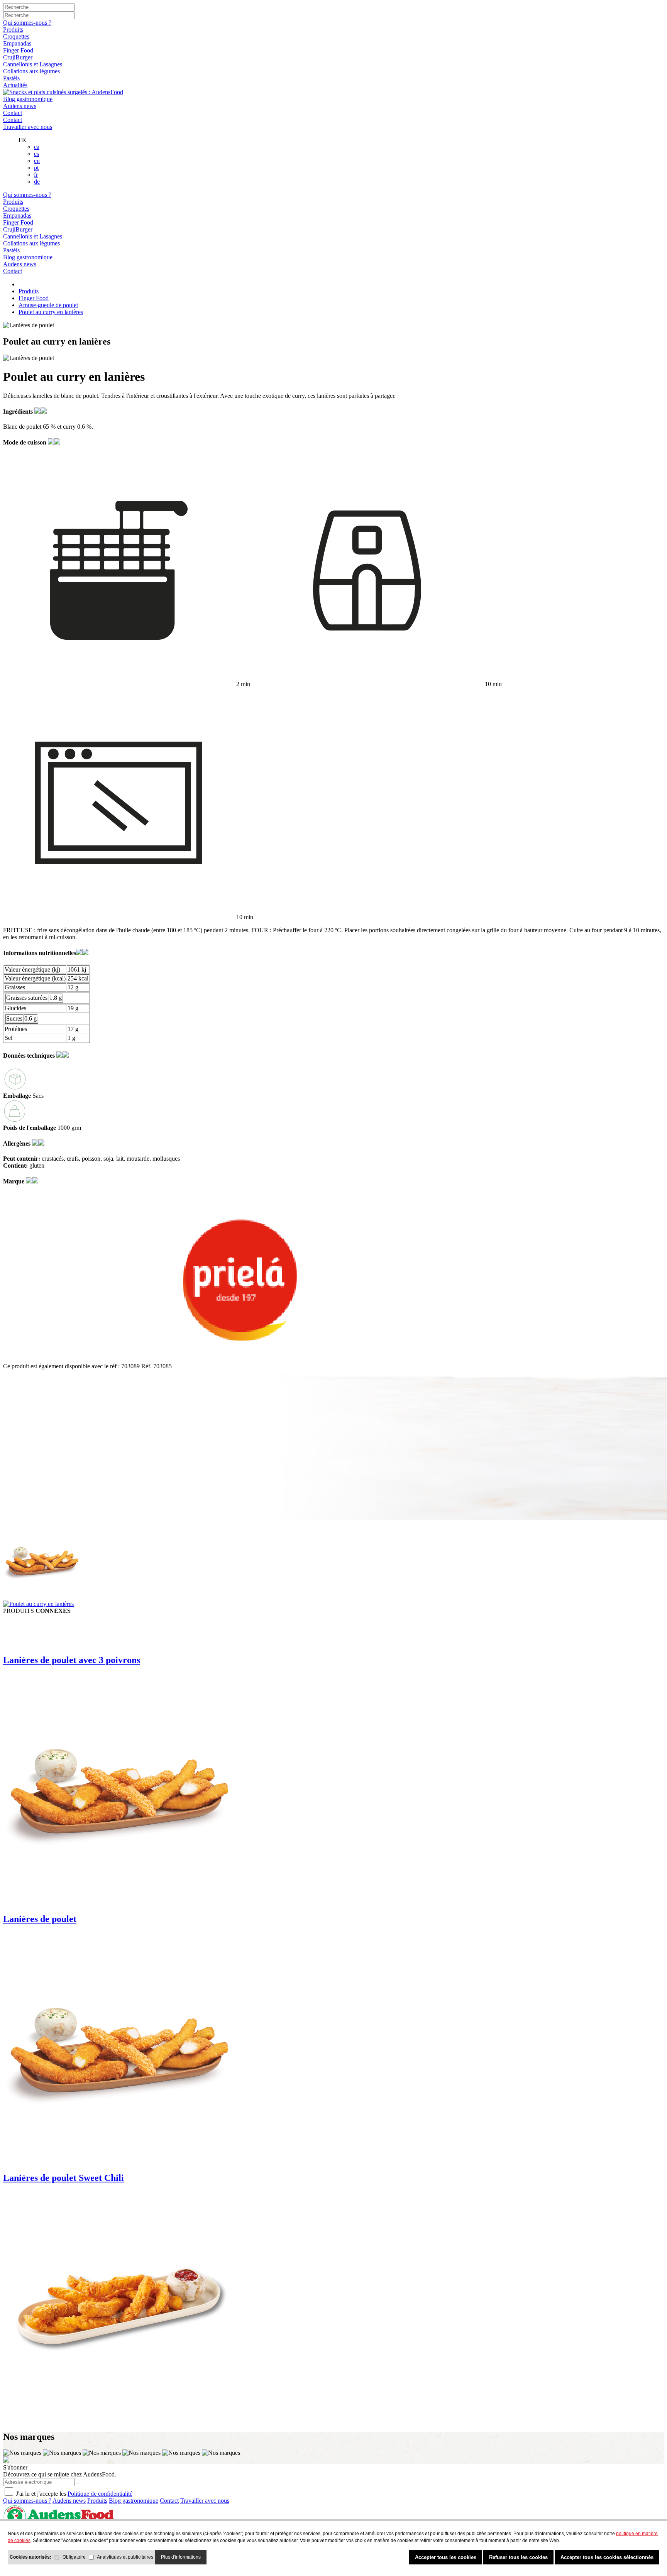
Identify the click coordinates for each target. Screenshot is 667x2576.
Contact (13, 113)
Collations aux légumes (31, 71)
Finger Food (18, 50)
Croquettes (16, 36)
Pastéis (11, 78)
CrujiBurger (18, 57)
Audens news (20, 106)
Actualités (15, 85)
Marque (14, 1181)
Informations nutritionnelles (40, 953)
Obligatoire (74, 2557)
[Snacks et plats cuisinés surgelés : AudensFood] (63, 92)
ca (37, 147)
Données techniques (30, 1056)
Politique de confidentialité (100, 2494)
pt (36, 168)
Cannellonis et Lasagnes (33, 64)
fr (36, 175)
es (36, 154)
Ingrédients (19, 412)
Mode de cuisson (25, 442)
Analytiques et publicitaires (125, 2557)
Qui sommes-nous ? (27, 23)
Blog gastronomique (28, 99)
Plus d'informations (181, 2557)
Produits (13, 30)
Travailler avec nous (28, 127)
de (37, 182)
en (37, 161)
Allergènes (18, 1143)
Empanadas (17, 43)
